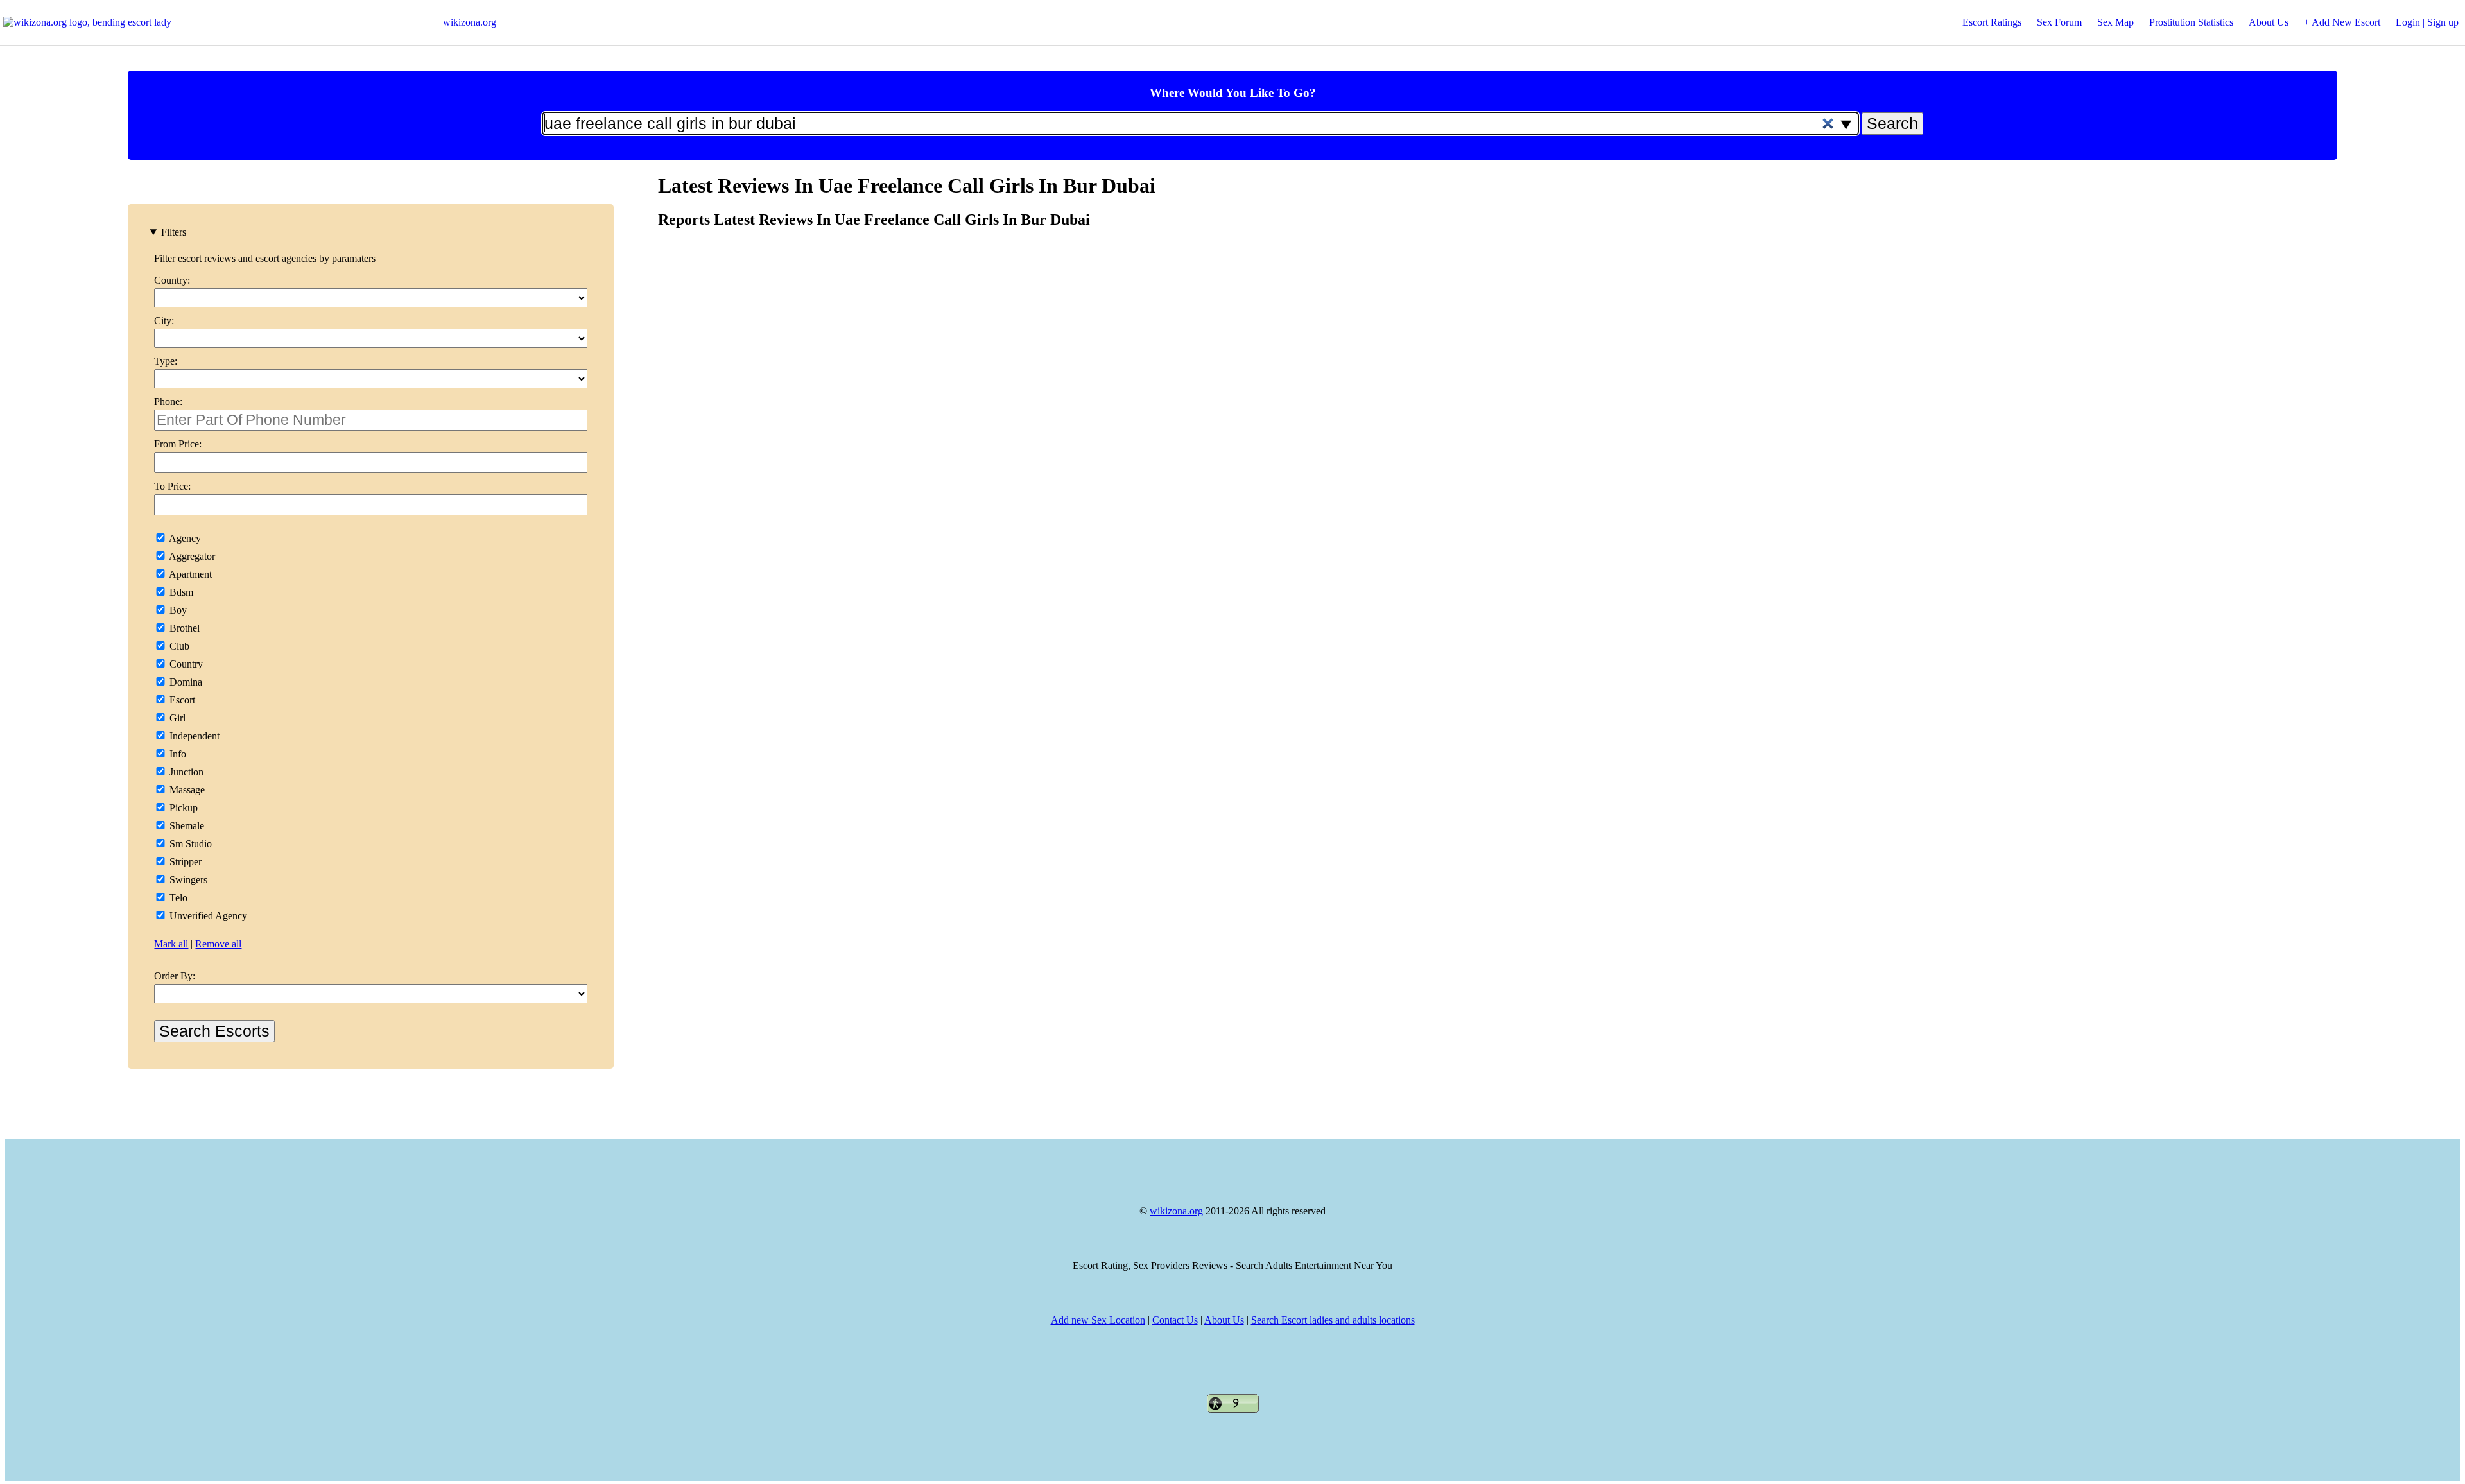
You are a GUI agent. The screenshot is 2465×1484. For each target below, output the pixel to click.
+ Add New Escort (2342, 22)
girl (176, 718)
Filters (174, 232)
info (177, 754)
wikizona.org (470, 22)
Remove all (218, 944)
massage (186, 790)
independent (193, 736)
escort (181, 700)
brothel (183, 628)
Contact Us (1175, 1320)
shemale (186, 826)
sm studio (189, 844)
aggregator (191, 556)
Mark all (171, 944)
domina (185, 682)
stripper (184, 862)
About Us (2269, 22)
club (178, 646)
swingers (187, 880)
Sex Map (2115, 22)
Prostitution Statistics (2191, 22)
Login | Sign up (2427, 22)
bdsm (180, 592)
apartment (189, 574)
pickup (182, 808)
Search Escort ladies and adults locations (1333, 1320)
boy (177, 610)
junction (185, 772)
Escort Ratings (1992, 22)
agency (184, 538)
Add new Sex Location (1098, 1320)
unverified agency (207, 916)
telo (177, 898)
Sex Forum (2059, 22)
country (185, 664)
